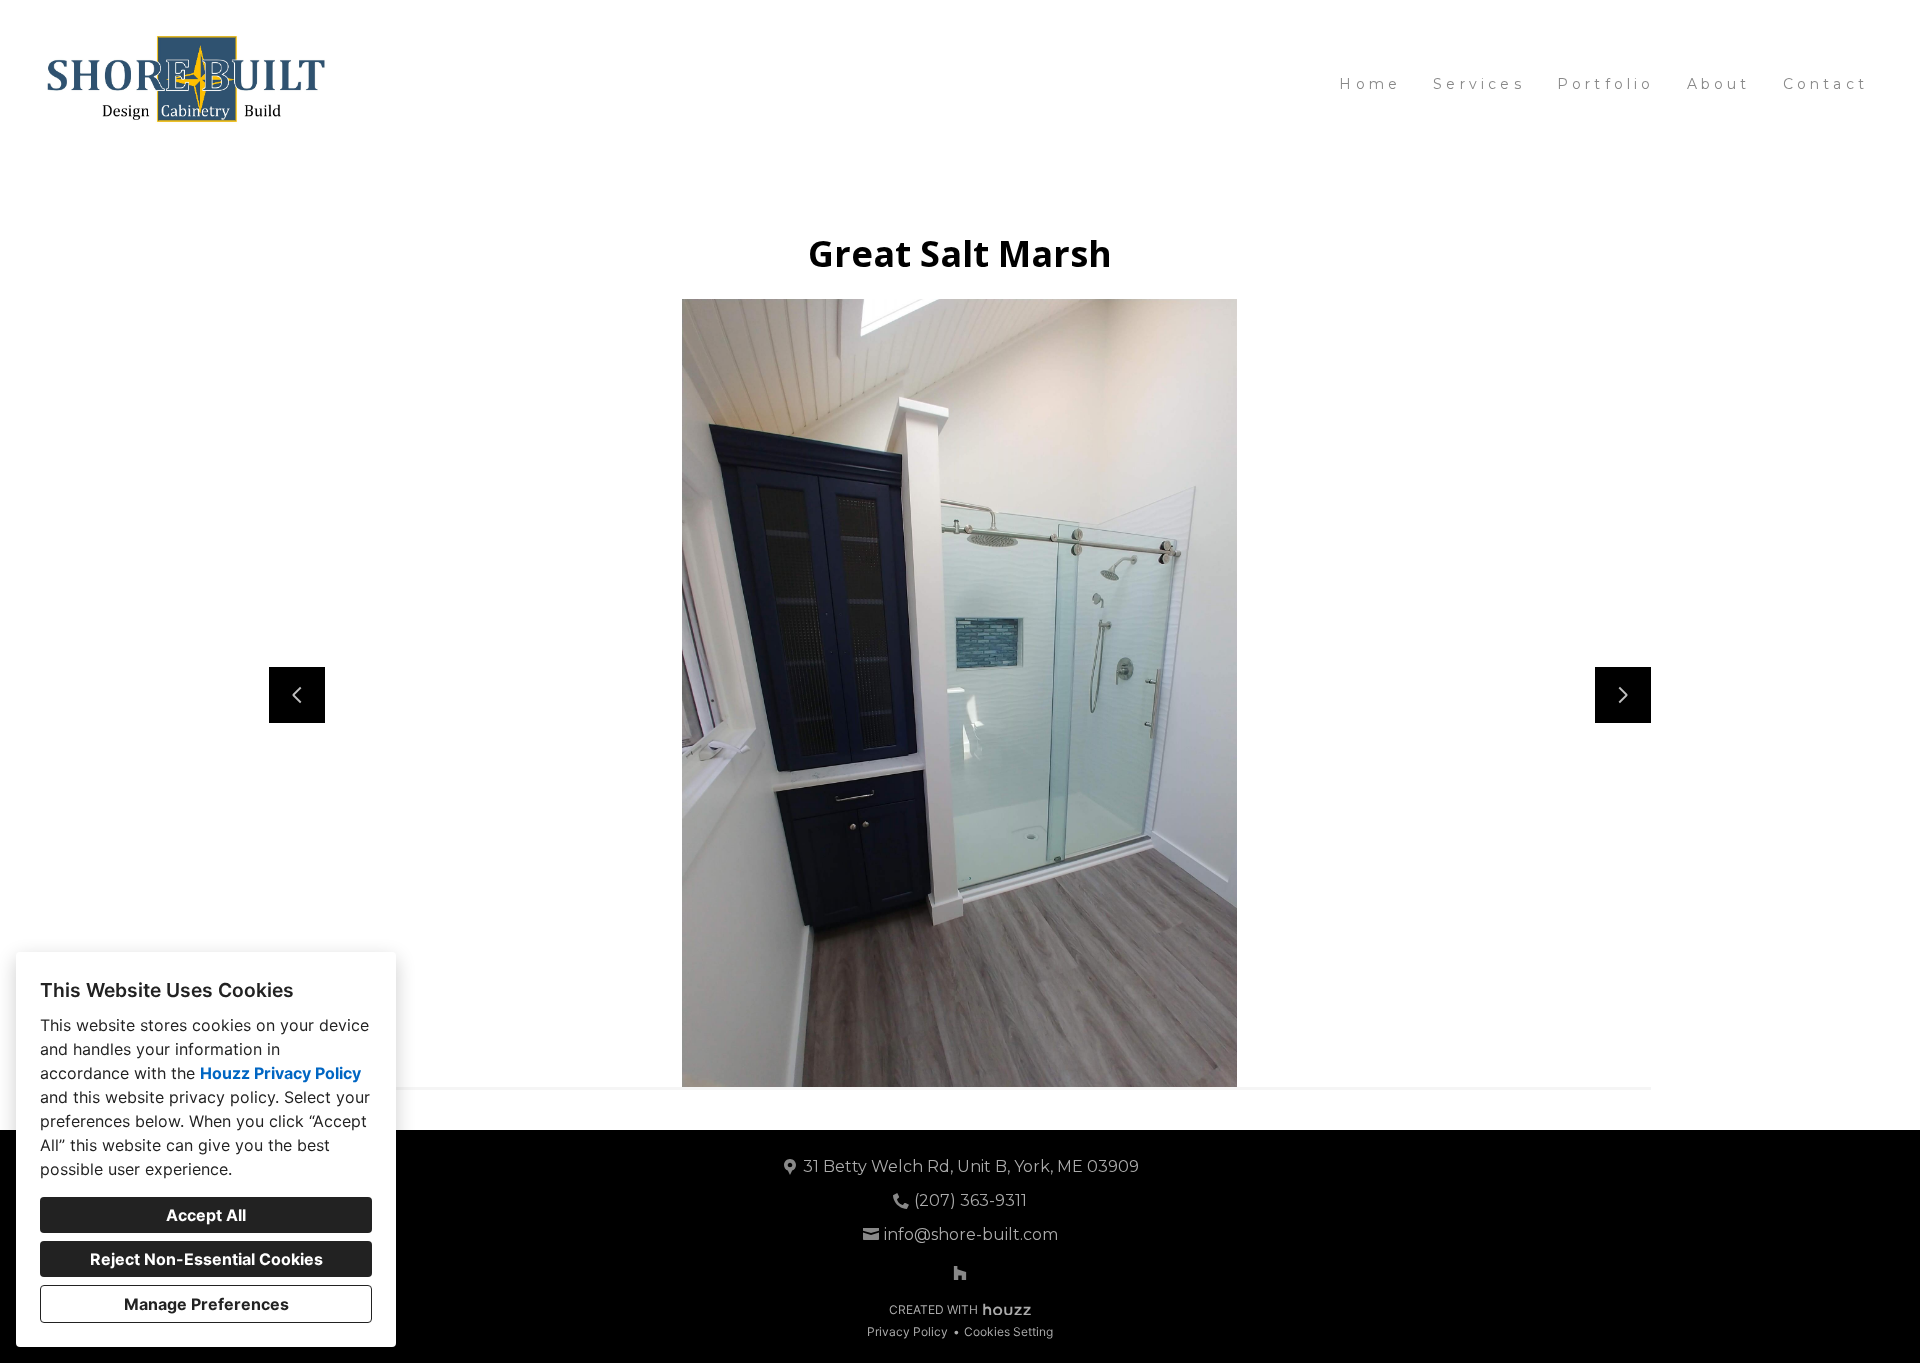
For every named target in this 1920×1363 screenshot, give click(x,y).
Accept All (206, 1215)
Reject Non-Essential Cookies (206, 1259)
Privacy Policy (907, 1331)
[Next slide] (1623, 695)
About (1719, 84)
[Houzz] (960, 1273)
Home (1370, 84)
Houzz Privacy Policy (280, 1073)
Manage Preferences (206, 1304)
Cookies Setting (1008, 1331)
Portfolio (1606, 84)
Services (1479, 84)
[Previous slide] (297, 695)
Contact (1825, 84)
